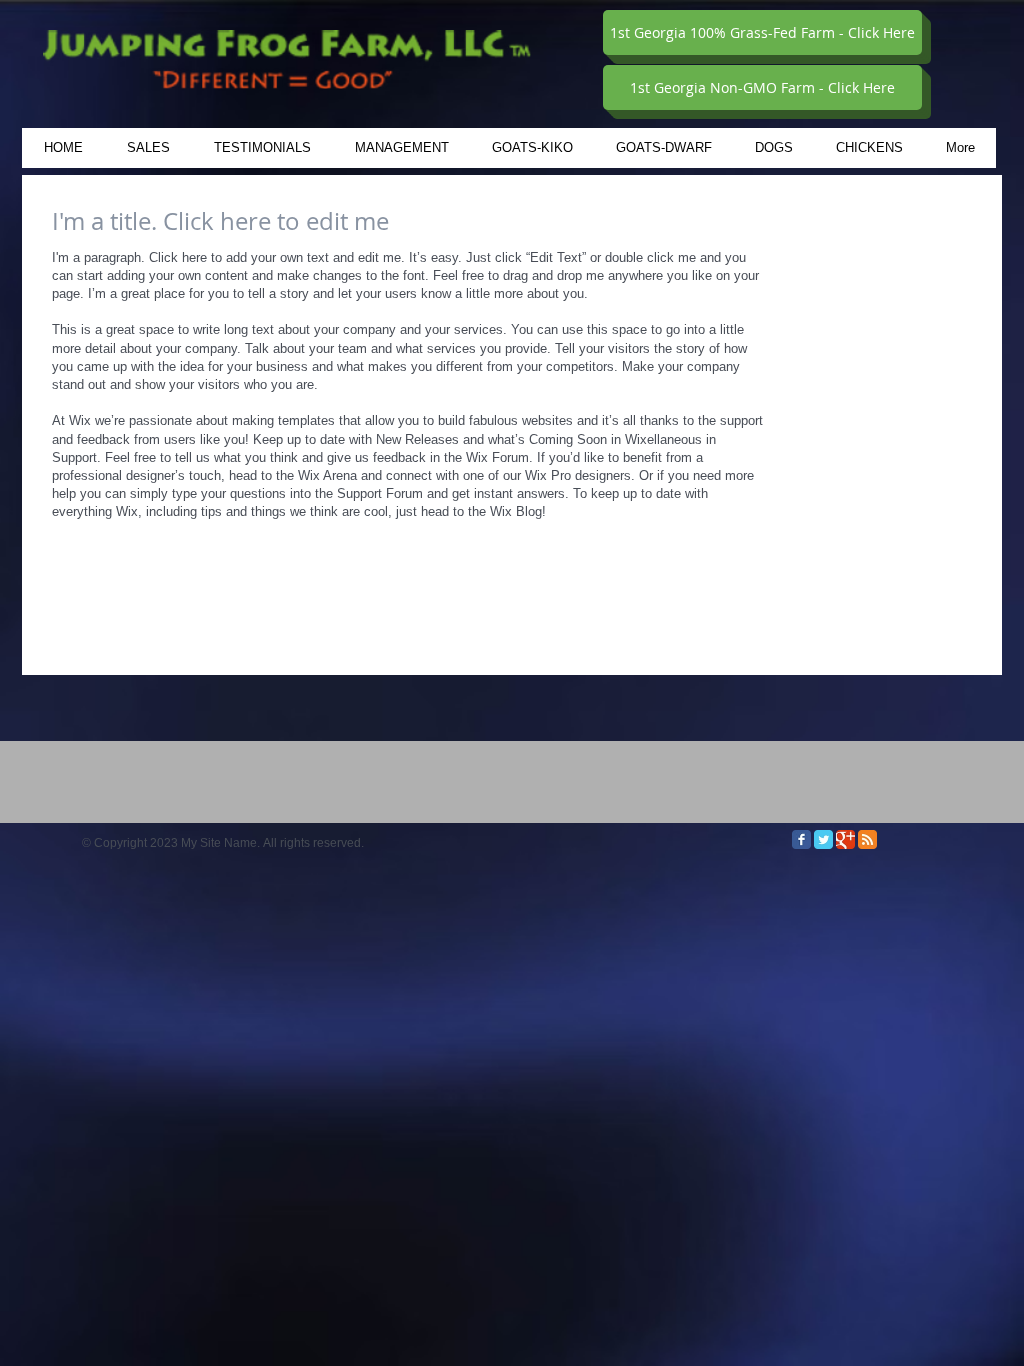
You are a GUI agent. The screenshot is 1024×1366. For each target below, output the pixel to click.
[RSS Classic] (867, 839)
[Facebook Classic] (801, 839)
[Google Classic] (845, 839)
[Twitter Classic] (823, 839)
